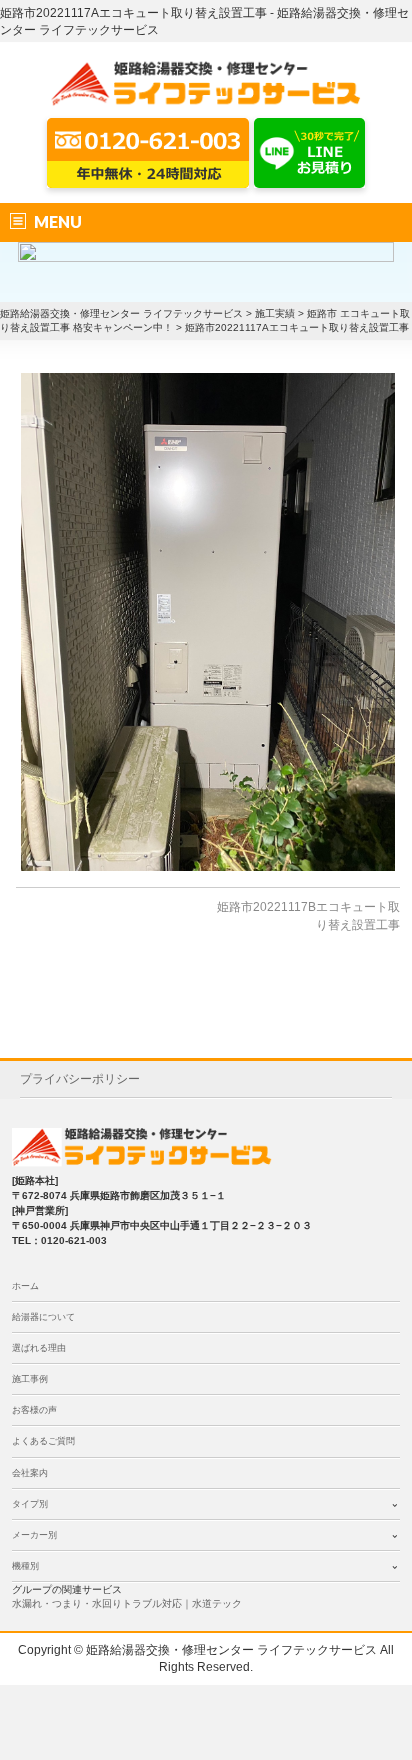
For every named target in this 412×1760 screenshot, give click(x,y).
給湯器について (43, 1317)
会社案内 (30, 1473)
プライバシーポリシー (80, 1079)
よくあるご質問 (43, 1441)
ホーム (25, 1286)
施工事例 (30, 1379)
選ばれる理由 (39, 1348)
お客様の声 (34, 1410)
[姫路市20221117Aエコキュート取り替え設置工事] (207, 622)
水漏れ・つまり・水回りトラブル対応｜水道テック (127, 1603)
